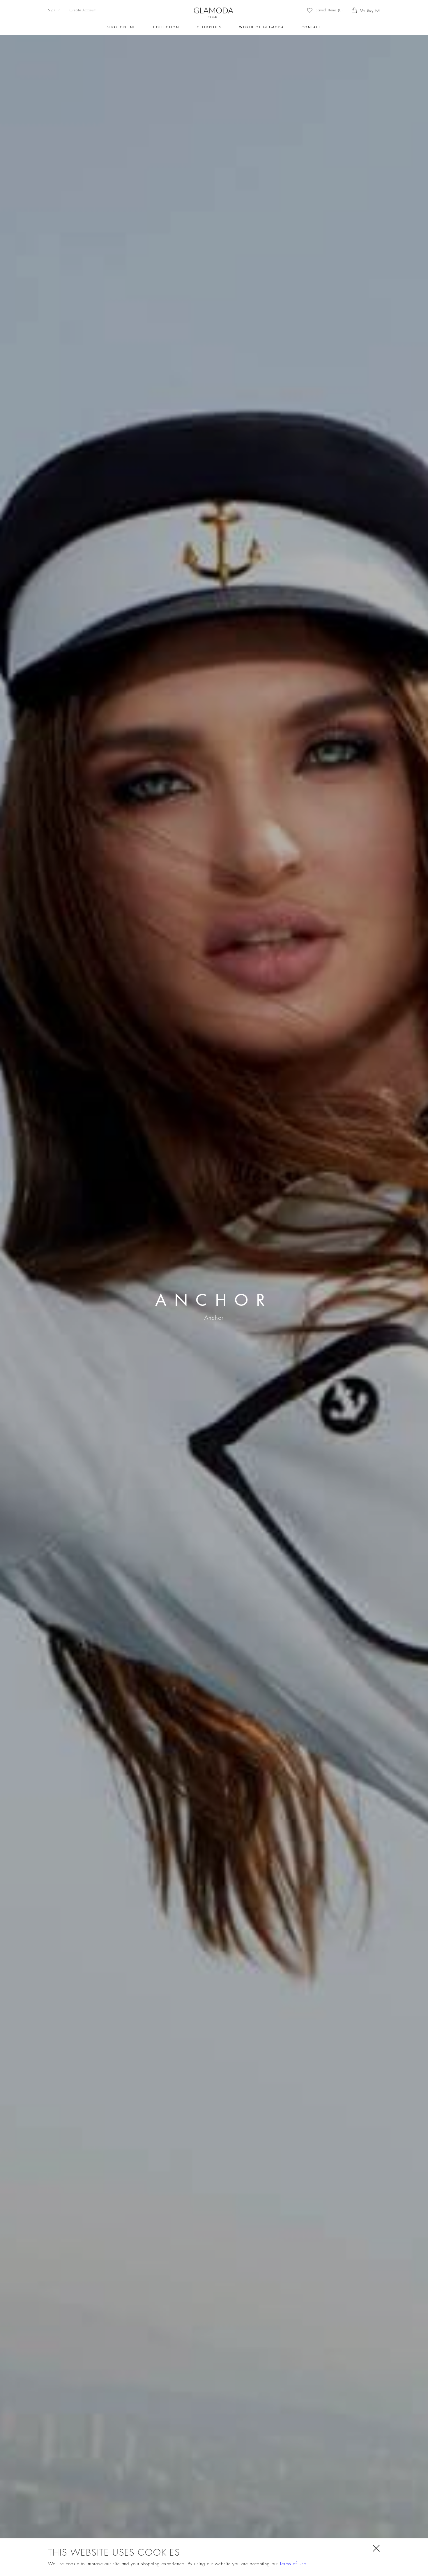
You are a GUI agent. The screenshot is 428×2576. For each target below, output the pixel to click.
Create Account (83, 10)
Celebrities (209, 27)
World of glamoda (262, 27)
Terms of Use (293, 2564)
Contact (312, 27)
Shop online (121, 27)
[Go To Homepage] (214, 13)
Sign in (54, 10)
